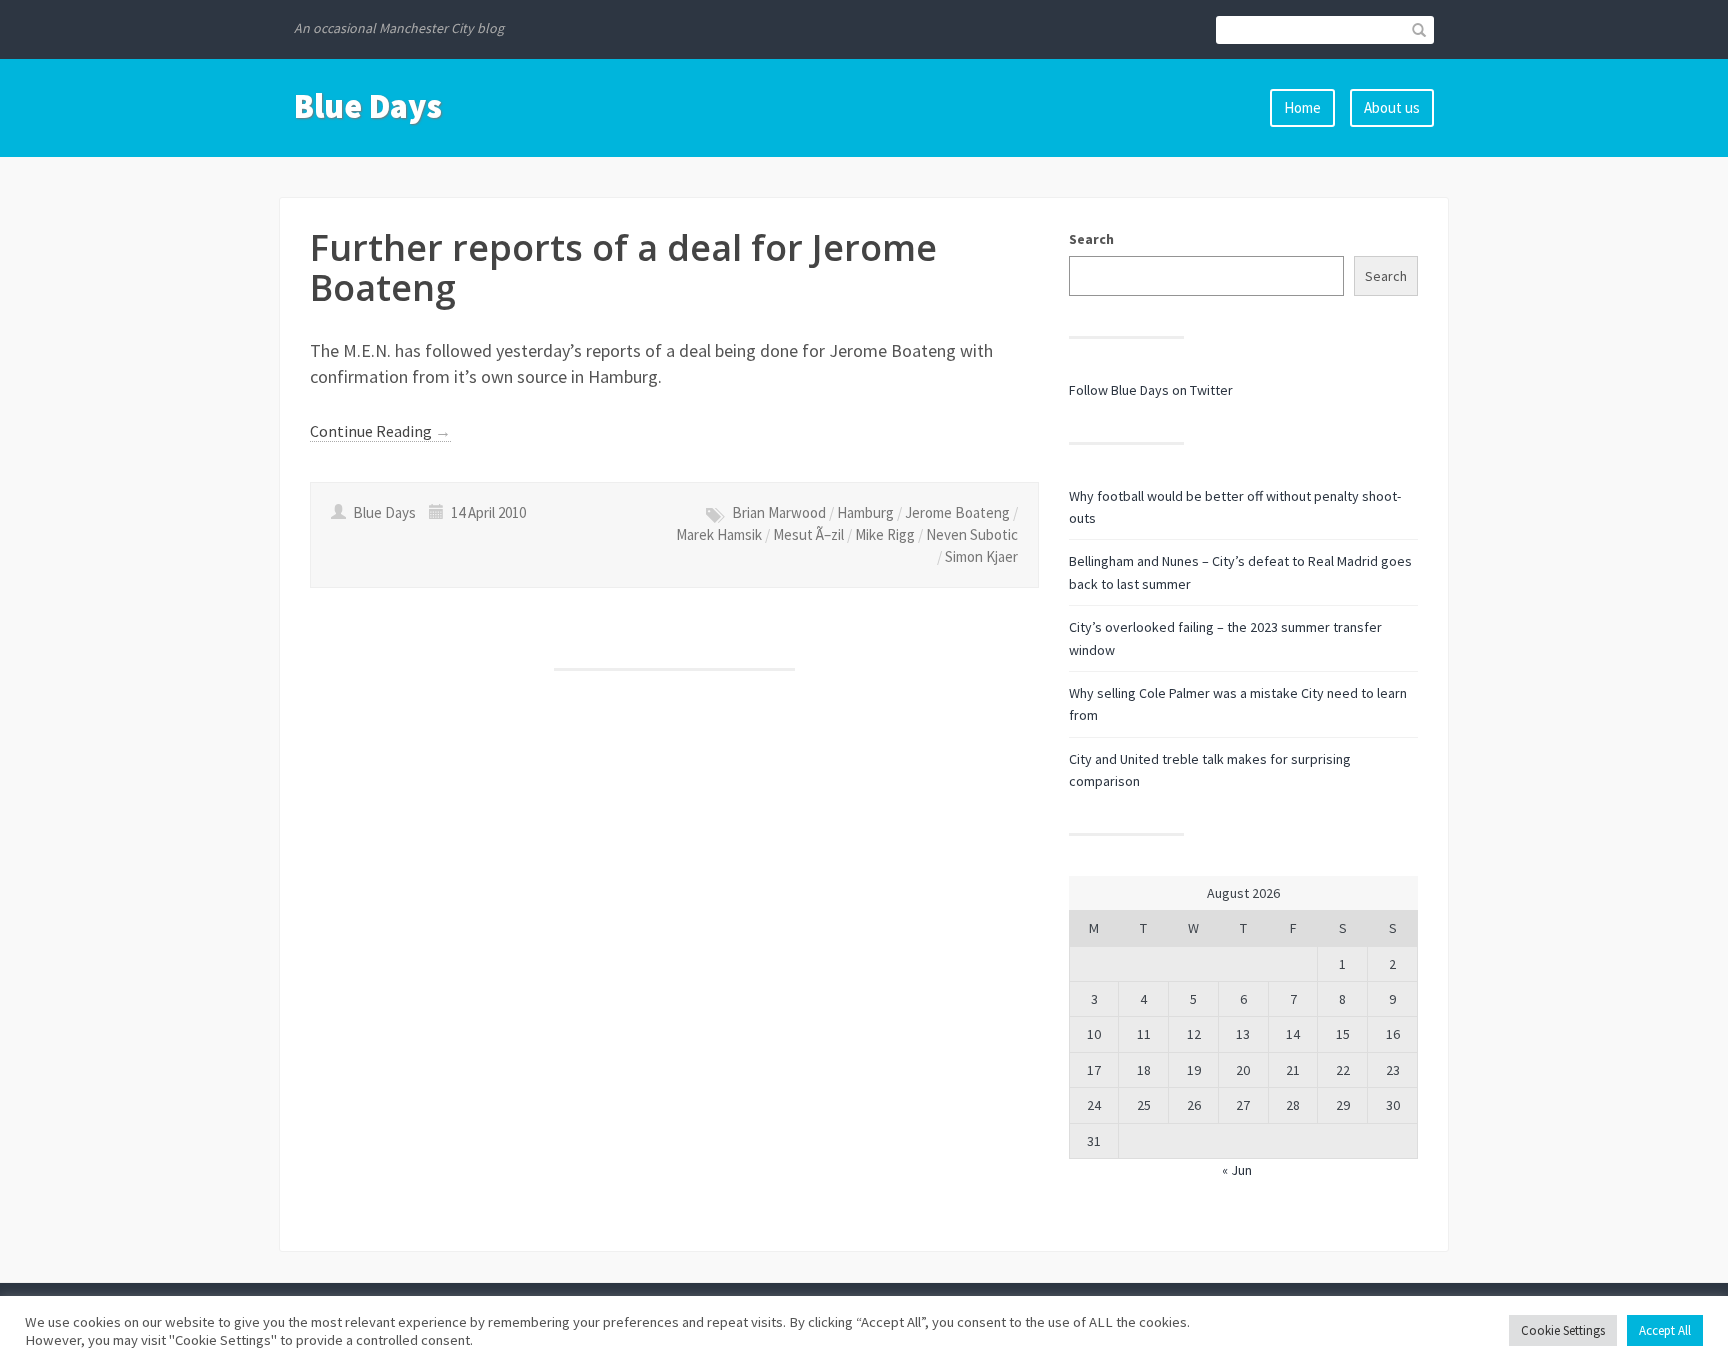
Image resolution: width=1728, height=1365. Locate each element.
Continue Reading (380, 431)
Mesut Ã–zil (808, 534)
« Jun (1237, 1170)
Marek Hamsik (719, 534)
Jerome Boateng (957, 512)
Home (1302, 107)
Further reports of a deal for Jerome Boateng (623, 267)
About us (1392, 107)
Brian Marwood (779, 512)
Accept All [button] (1665, 1330)
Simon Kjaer (981, 556)
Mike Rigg (885, 534)
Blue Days (368, 106)
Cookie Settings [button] (1563, 1330)
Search (1091, 239)
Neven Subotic (972, 534)
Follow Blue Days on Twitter (1151, 390)
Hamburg (865, 512)
